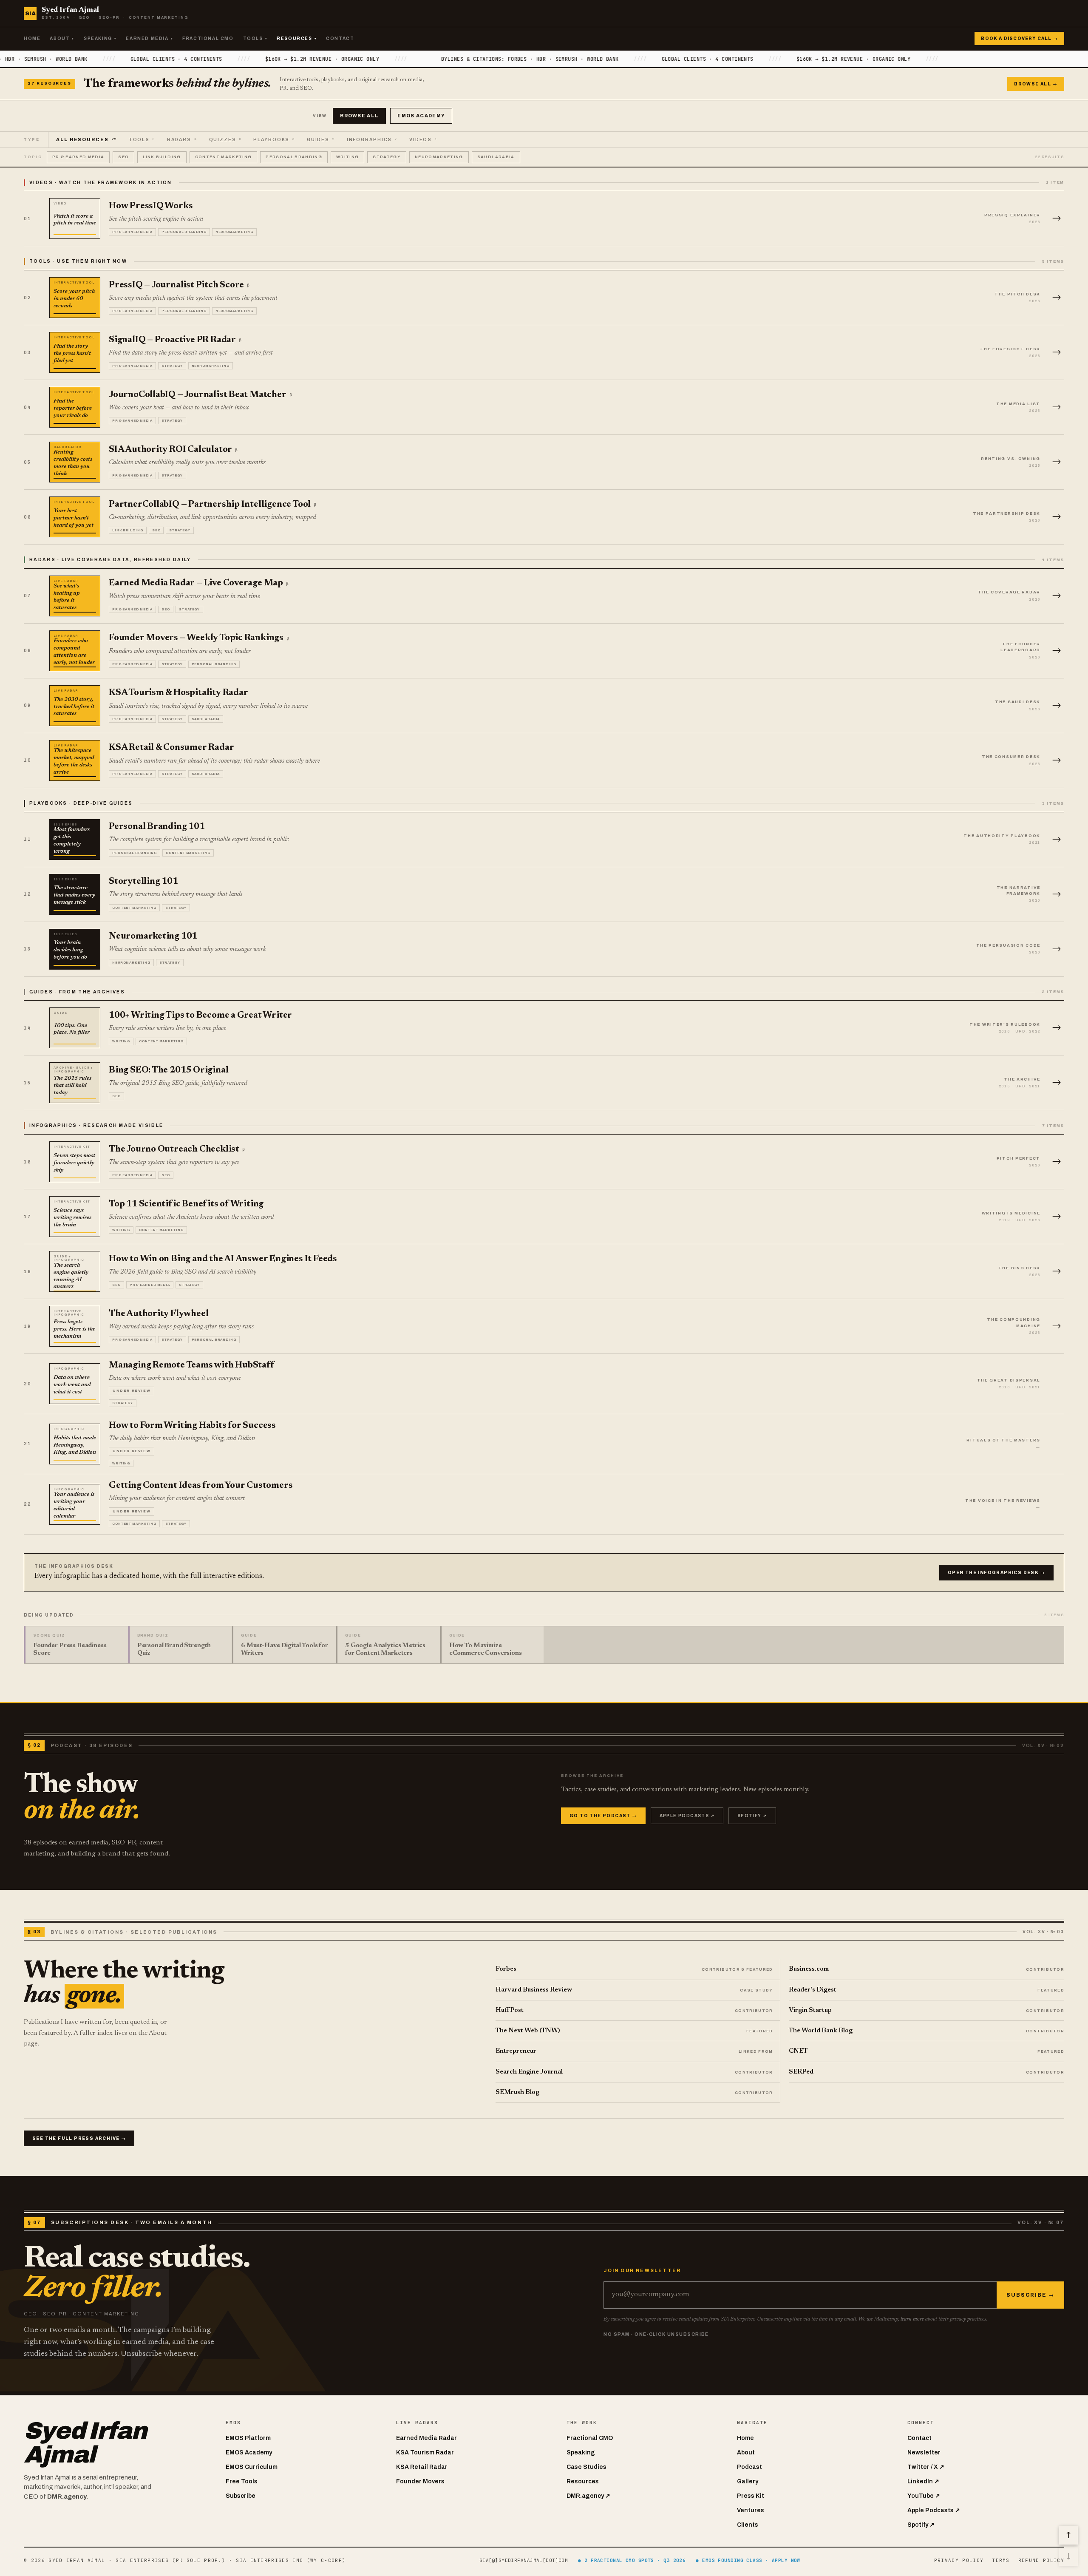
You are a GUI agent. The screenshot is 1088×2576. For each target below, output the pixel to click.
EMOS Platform (248, 2438)
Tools (255, 38)
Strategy (387, 157)
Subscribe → (1030, 2295)
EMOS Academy (421, 116)
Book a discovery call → (1019, 38)
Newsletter (924, 2453)
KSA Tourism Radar (425, 2453)
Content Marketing (224, 157)
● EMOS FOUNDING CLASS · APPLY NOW (748, 2560)
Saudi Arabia (496, 157)
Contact (340, 38)
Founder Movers (420, 2481)
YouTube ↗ (924, 2496)
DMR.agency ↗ (588, 2496)
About (62, 38)
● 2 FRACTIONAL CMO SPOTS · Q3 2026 (632, 2560)
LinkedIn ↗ (923, 2481)
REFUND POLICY (1041, 2560)
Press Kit (751, 2496)
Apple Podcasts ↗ (687, 1816)
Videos (423, 140)
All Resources (86, 140)
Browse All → (1036, 84)
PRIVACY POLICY (959, 2560)
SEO (123, 157)
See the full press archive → (79, 2138)
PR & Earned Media (78, 157)
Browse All (359, 116)
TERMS (1001, 2560)
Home (32, 38)
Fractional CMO (208, 38)
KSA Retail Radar (422, 2467)
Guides (321, 140)
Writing (347, 157)
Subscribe (241, 2496)
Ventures (751, 2510)
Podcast (749, 2467)
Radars (182, 140)
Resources (297, 38)
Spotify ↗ (752, 1816)
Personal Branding (294, 157)
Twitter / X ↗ (926, 2467)
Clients (748, 2525)
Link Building (162, 157)
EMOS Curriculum (252, 2467)
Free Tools (242, 2481)
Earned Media (149, 38)
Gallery (748, 2481)
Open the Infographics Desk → (996, 1573)
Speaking (100, 38)
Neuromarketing (439, 157)
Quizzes (225, 140)
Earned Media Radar (426, 2438)
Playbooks (274, 140)
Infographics (372, 140)
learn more (912, 2319)
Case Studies (586, 2467)
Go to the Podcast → (603, 1816)
